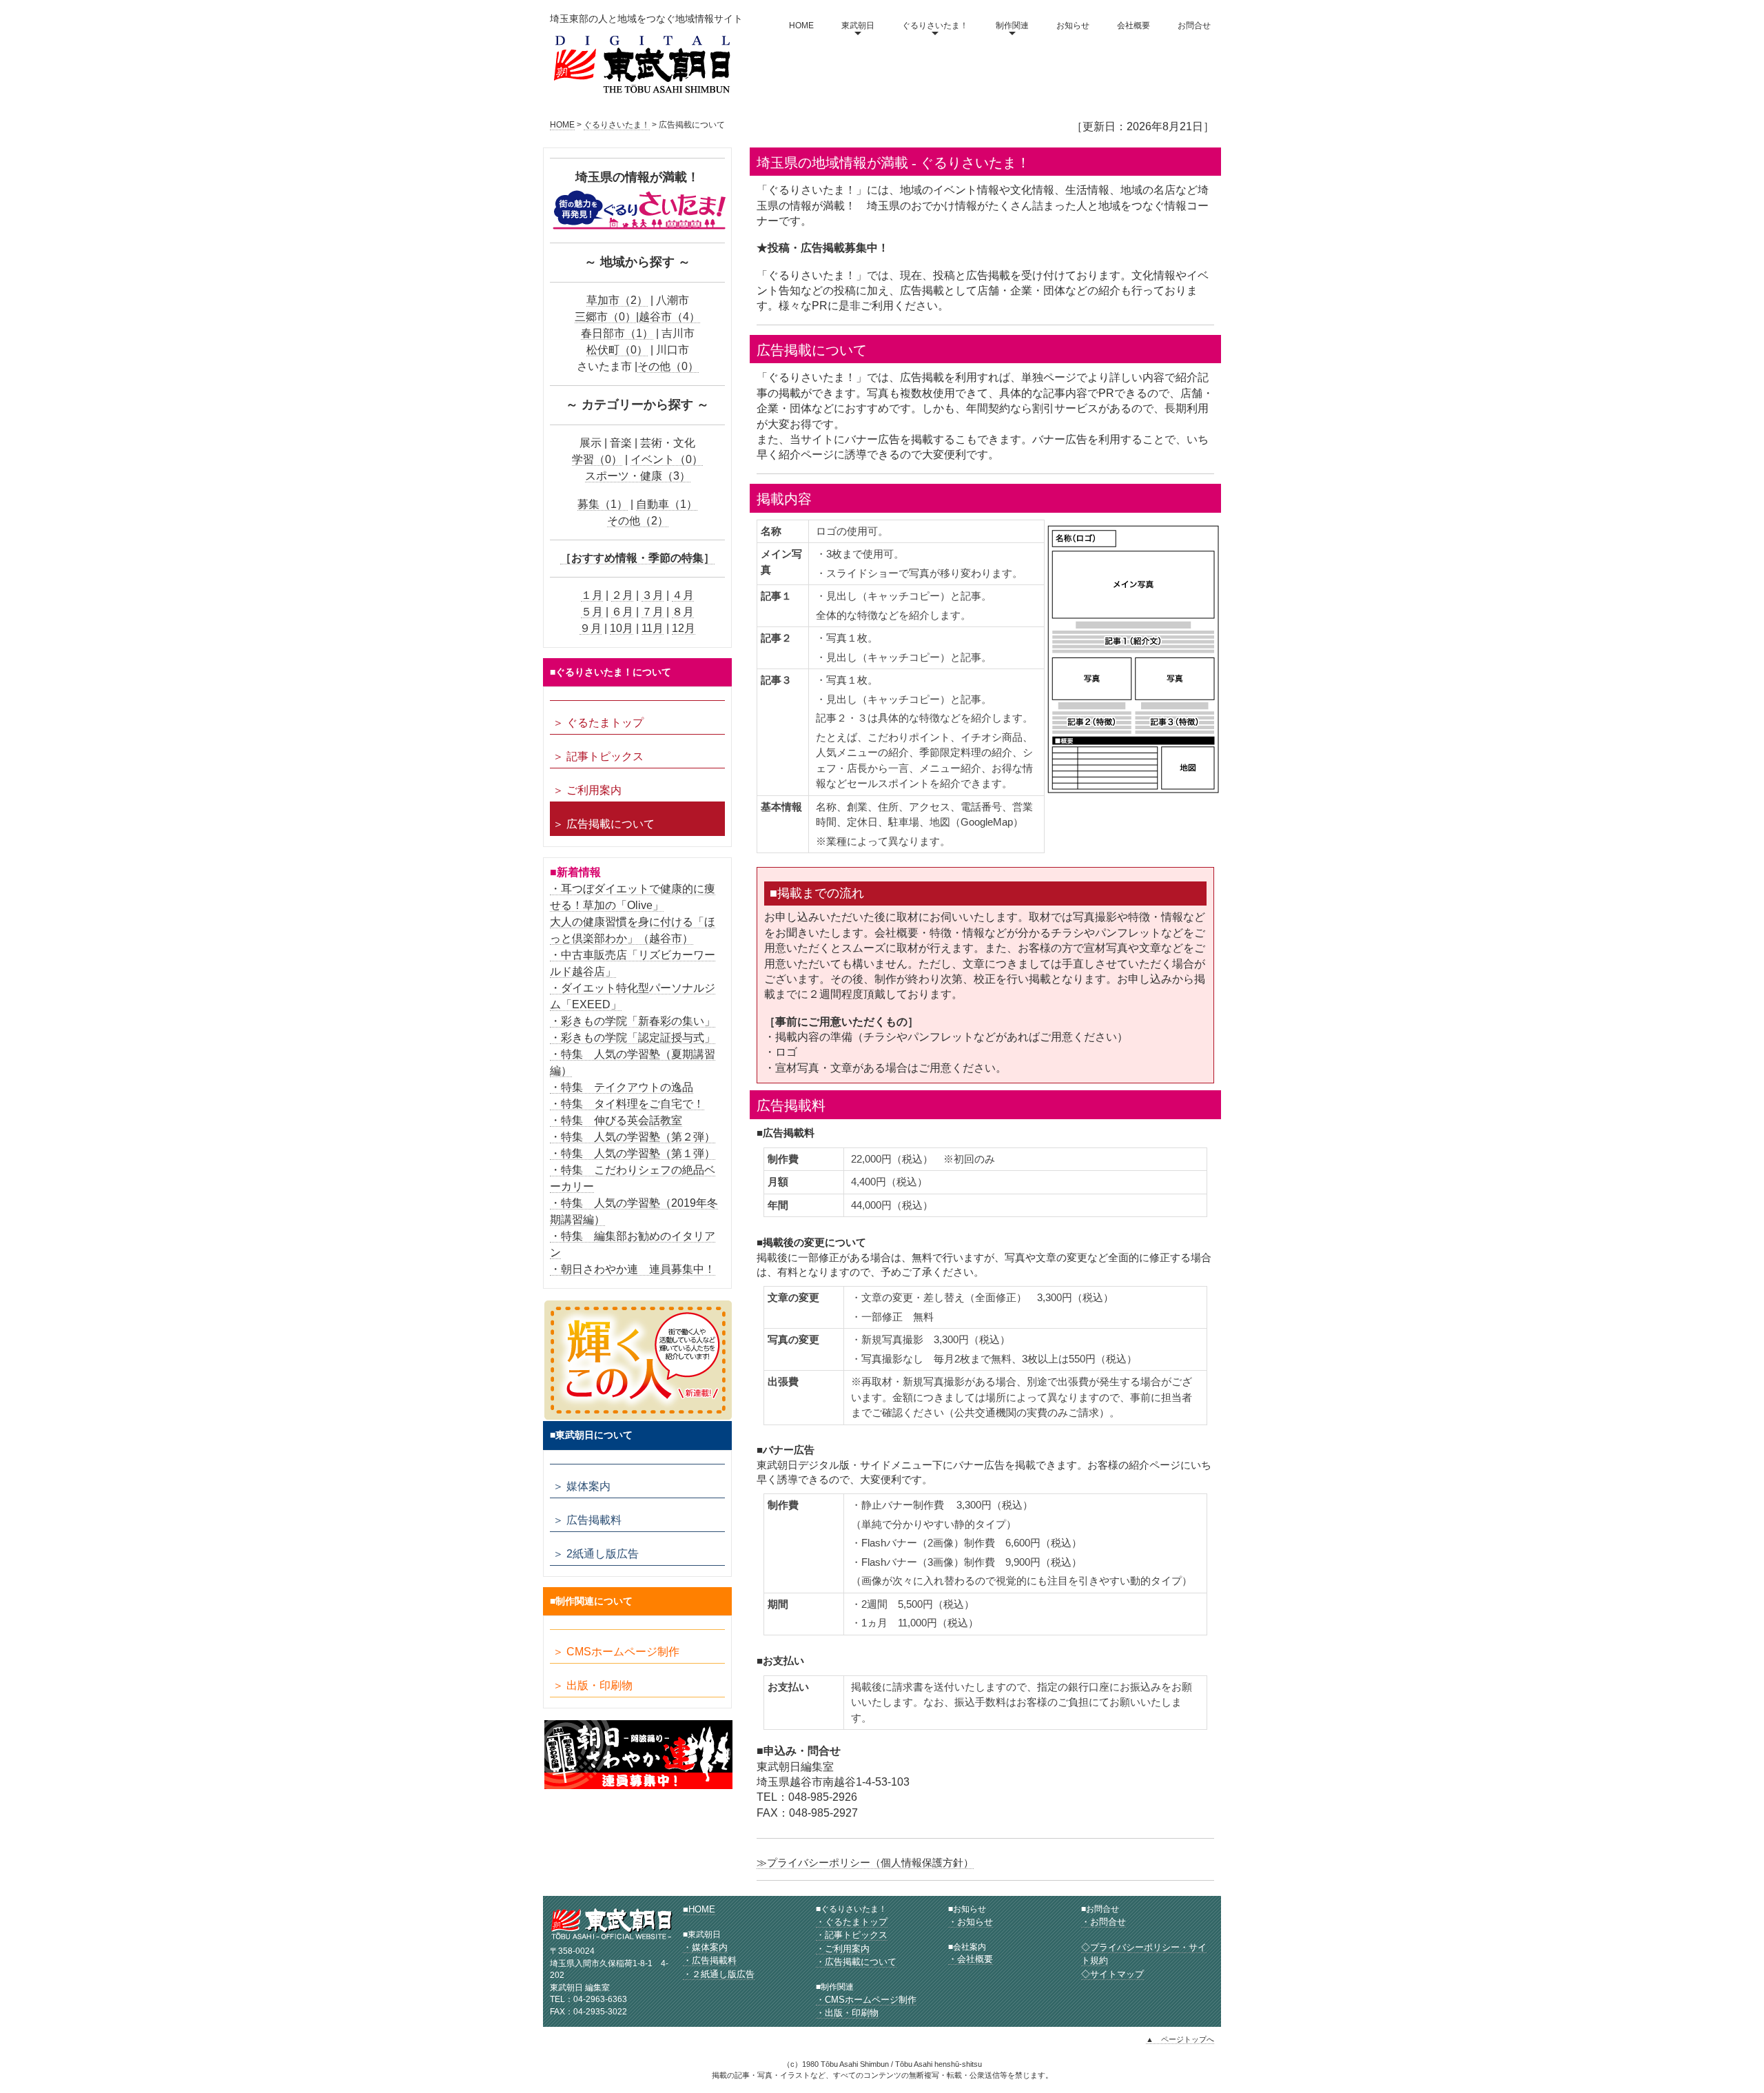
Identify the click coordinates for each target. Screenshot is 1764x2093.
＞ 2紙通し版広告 (596, 1554)
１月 (592, 595)
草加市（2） (617, 300)
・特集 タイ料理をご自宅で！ (627, 1104)
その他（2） (638, 521)
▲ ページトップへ (1180, 2039)
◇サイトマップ (1112, 1974)
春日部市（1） (617, 333)
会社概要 (1134, 25)
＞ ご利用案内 (587, 790)
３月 (653, 595)
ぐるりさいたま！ (935, 25)
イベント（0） (667, 459)
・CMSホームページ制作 (866, 2000)
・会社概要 (971, 1959)
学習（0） (597, 459)
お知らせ (1073, 25)
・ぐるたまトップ (852, 1922)
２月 (622, 595)
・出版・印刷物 (847, 2013)
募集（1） (603, 504)
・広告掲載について (856, 1962)
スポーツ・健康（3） (638, 476)
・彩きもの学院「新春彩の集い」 (633, 1021)
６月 (622, 612)
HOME (801, 25)
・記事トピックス (852, 1935)
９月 (591, 628)
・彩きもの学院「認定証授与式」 (633, 1038)
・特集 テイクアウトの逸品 (622, 1087)
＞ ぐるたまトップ (598, 723)
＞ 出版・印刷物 (593, 1685)
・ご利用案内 (843, 1949)
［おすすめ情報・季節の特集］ (637, 558)
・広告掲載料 (710, 1960)
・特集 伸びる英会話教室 (616, 1120)
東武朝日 (858, 25)
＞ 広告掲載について (604, 824)
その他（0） (668, 366)
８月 (683, 612)
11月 (653, 628)
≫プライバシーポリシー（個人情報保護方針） (865, 1862)
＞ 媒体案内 (582, 1486)
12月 (684, 628)
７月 (653, 612)
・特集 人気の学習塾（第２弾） (633, 1137)
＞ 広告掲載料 (587, 1520)
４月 (683, 595)
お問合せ (1194, 25)
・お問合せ (1104, 1922)
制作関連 (1012, 25)
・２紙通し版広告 (719, 1974)
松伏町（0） (617, 350)
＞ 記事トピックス (598, 756)
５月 (592, 612)
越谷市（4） (669, 317)
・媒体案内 (705, 1947)
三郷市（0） (605, 317)
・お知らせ (971, 1922)
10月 (622, 628)
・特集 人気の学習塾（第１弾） (633, 1153)
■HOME (699, 1909)
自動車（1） (667, 504)
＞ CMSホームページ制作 (616, 1652)
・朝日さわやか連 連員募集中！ (633, 1269)
